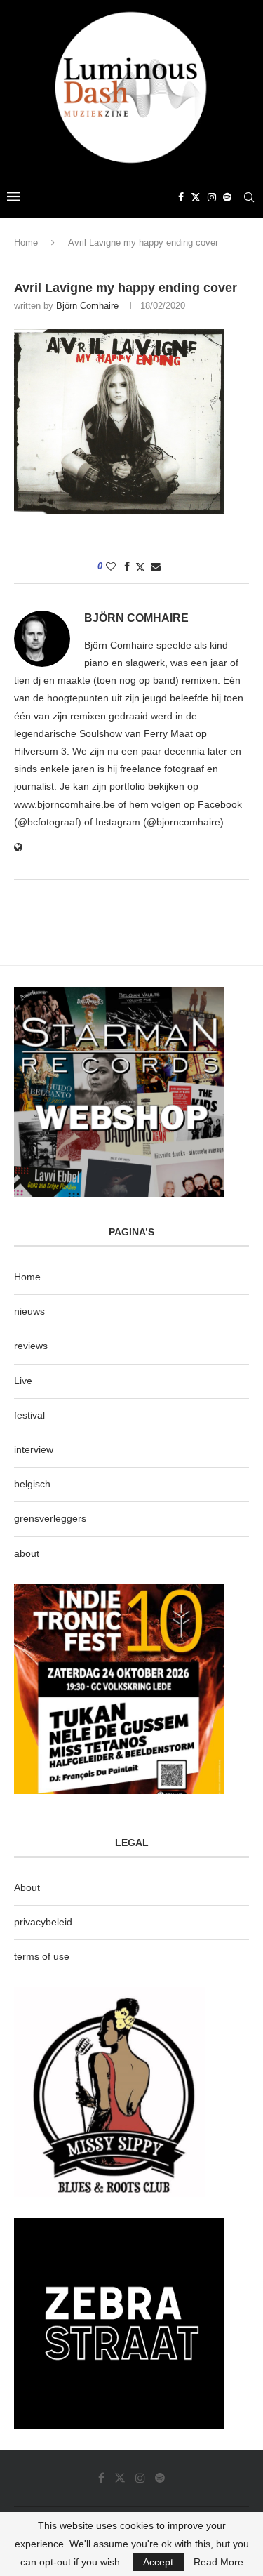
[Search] (249, 197)
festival (29, 1415)
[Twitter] (196, 197)
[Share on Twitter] (140, 567)
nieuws (29, 1311)
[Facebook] (181, 197)
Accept (158, 2562)
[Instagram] (212, 197)
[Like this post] (111, 566)
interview (34, 1449)
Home (26, 243)
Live (23, 1381)
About (27, 1887)
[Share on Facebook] (127, 566)
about (27, 1553)
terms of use (42, 1956)
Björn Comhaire (87, 306)
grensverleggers (50, 1518)
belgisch (32, 1484)
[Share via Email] (156, 566)
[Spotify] (227, 197)
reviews (31, 1346)
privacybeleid (43, 1922)
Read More (218, 2562)
